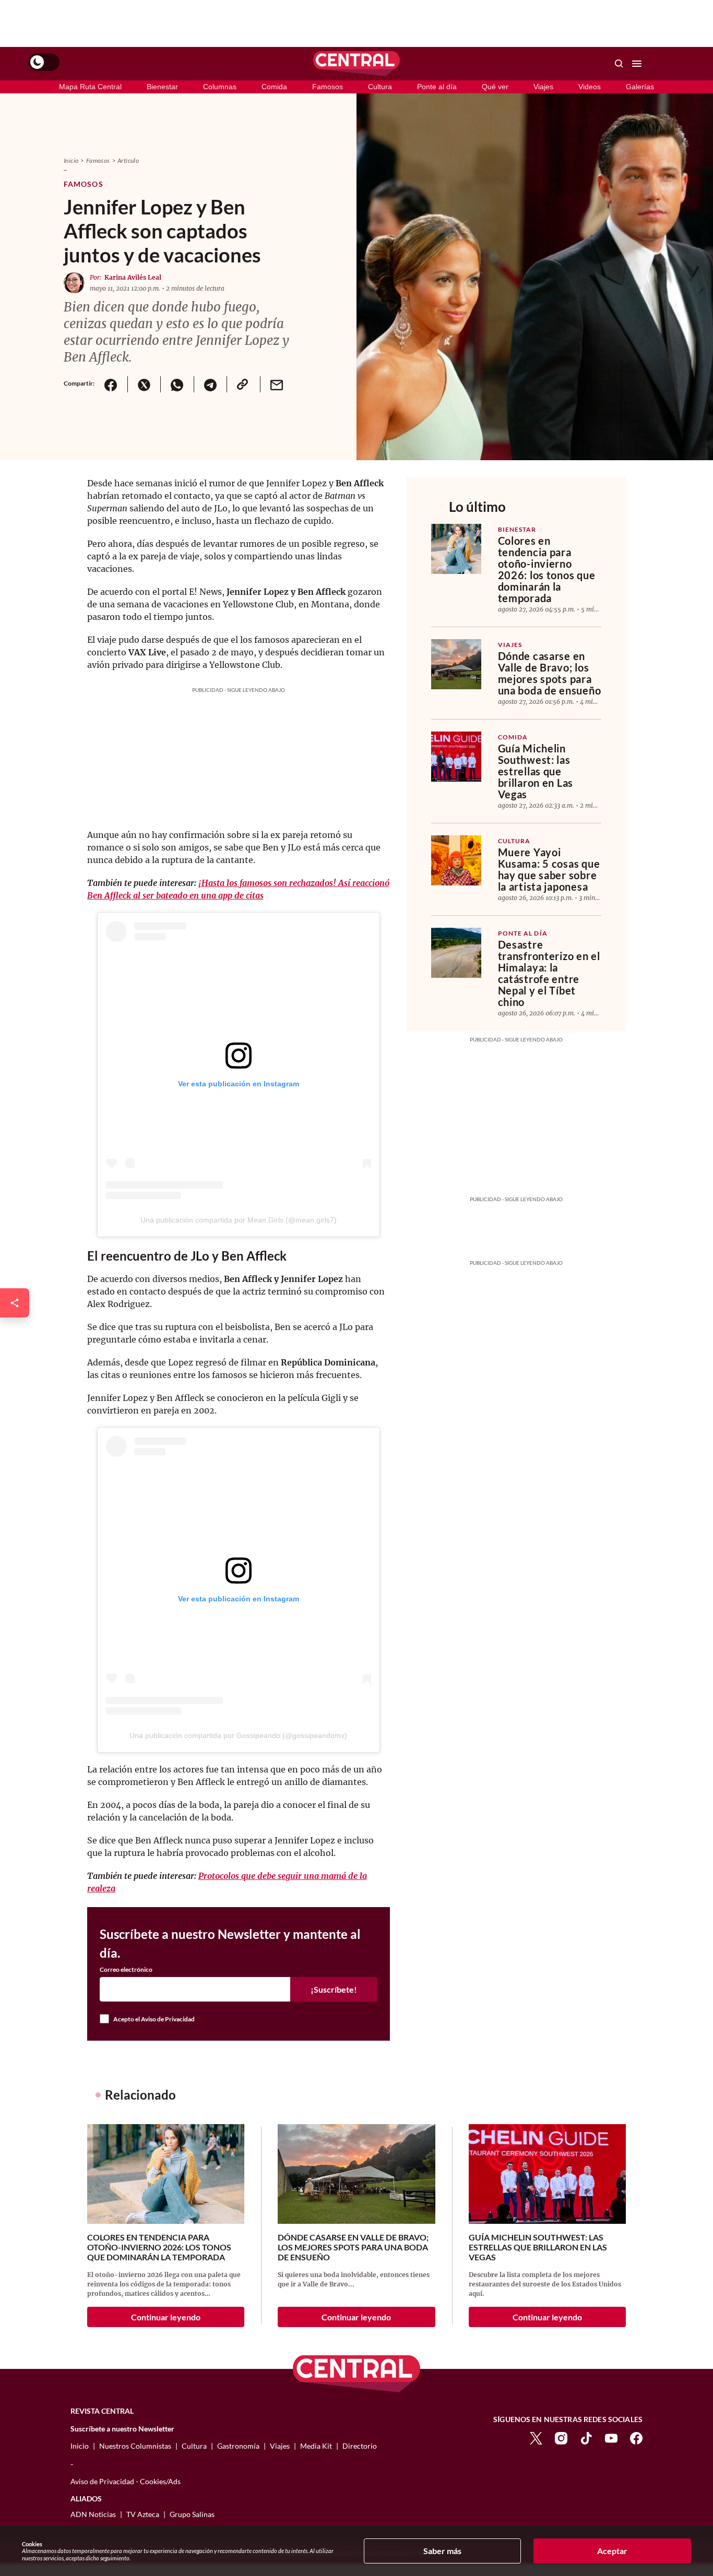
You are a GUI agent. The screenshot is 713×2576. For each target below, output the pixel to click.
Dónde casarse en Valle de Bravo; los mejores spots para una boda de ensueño (550, 673)
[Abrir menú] (637, 64)
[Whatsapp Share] (177, 384)
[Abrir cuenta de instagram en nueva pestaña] (561, 2437)
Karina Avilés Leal (133, 277)
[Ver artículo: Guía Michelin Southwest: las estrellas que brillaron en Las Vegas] (456, 757)
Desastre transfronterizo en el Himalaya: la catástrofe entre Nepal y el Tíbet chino (549, 973)
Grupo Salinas (192, 2514)
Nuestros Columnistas (135, 2446)
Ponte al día (437, 87)
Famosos (328, 87)
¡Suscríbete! (334, 1989)
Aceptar (612, 2551)
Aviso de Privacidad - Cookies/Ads (126, 2481)
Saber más (442, 2551)
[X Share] (144, 384)
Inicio (71, 160)
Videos (590, 87)
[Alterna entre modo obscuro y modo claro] (44, 62)
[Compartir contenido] (15, 1303)
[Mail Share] (277, 384)
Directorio (360, 2446)
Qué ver (495, 87)
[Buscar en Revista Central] (619, 64)
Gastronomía (238, 2446)
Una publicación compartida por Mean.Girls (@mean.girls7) (239, 1220)
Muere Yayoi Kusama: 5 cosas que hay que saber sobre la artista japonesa (549, 869)
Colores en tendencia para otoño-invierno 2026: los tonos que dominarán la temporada (547, 569)
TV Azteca (143, 2514)
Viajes (543, 87)
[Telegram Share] (210, 384)
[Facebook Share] (111, 384)
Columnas (220, 87)
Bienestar (162, 87)
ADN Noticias (93, 2514)
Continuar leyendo (166, 2317)
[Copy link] (243, 384)
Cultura (380, 87)
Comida (274, 87)
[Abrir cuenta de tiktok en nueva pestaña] (586, 2437)
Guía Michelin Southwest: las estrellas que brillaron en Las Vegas (536, 771)
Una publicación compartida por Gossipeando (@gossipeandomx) (238, 1735)
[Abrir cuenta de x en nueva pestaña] (536, 2437)
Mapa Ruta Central (90, 87)
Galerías (640, 87)
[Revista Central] (356, 64)
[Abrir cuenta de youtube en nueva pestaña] (611, 2437)
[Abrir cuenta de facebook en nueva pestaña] (636, 2437)
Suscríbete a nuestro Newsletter (122, 2429)
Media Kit (316, 2446)
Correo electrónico (126, 1970)
